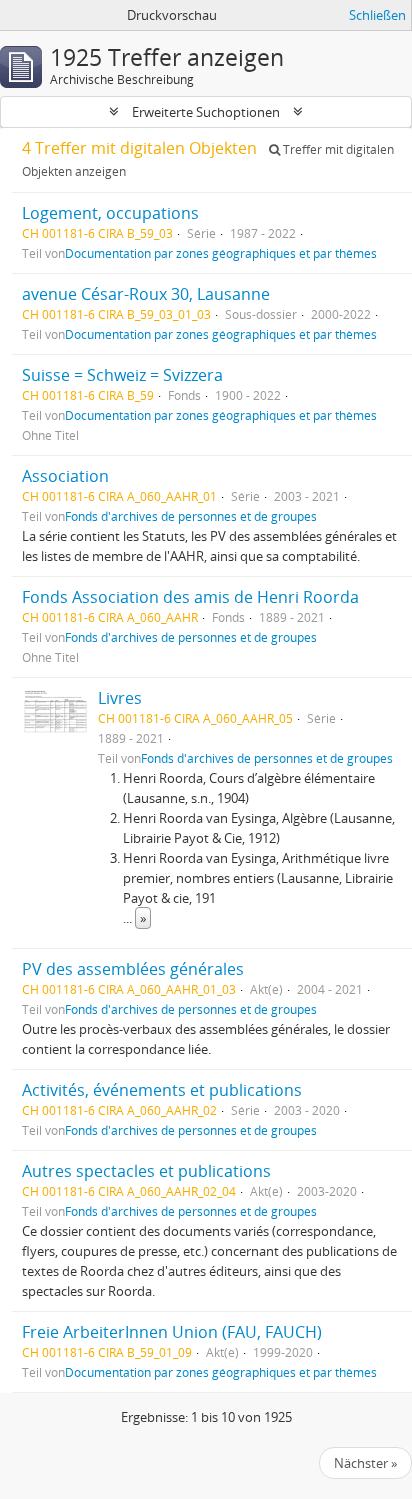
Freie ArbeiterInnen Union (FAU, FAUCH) (172, 1332)
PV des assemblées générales (133, 969)
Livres (120, 698)
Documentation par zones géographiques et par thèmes (221, 253)
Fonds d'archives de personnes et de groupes (191, 516)
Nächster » (365, 1463)
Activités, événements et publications (162, 1090)
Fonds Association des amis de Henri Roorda (190, 597)
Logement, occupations (110, 213)
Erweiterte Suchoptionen (206, 112)
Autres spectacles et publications (146, 1171)
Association (65, 476)
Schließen (377, 15)
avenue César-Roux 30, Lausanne (146, 294)
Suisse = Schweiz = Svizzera (122, 375)
